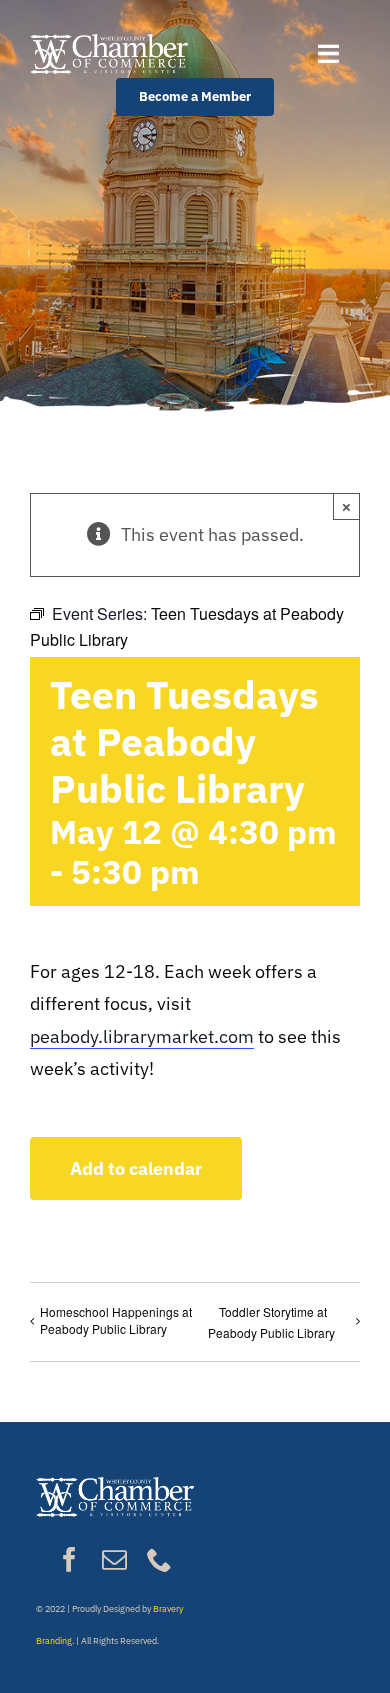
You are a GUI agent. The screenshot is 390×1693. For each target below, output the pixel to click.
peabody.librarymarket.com (142, 1036)
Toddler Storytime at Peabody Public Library (271, 1322)
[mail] (114, 1559)
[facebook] (69, 1559)
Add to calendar (136, 1168)
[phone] (159, 1559)
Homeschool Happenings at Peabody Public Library (116, 1320)
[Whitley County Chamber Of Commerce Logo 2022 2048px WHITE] (109, 42)
